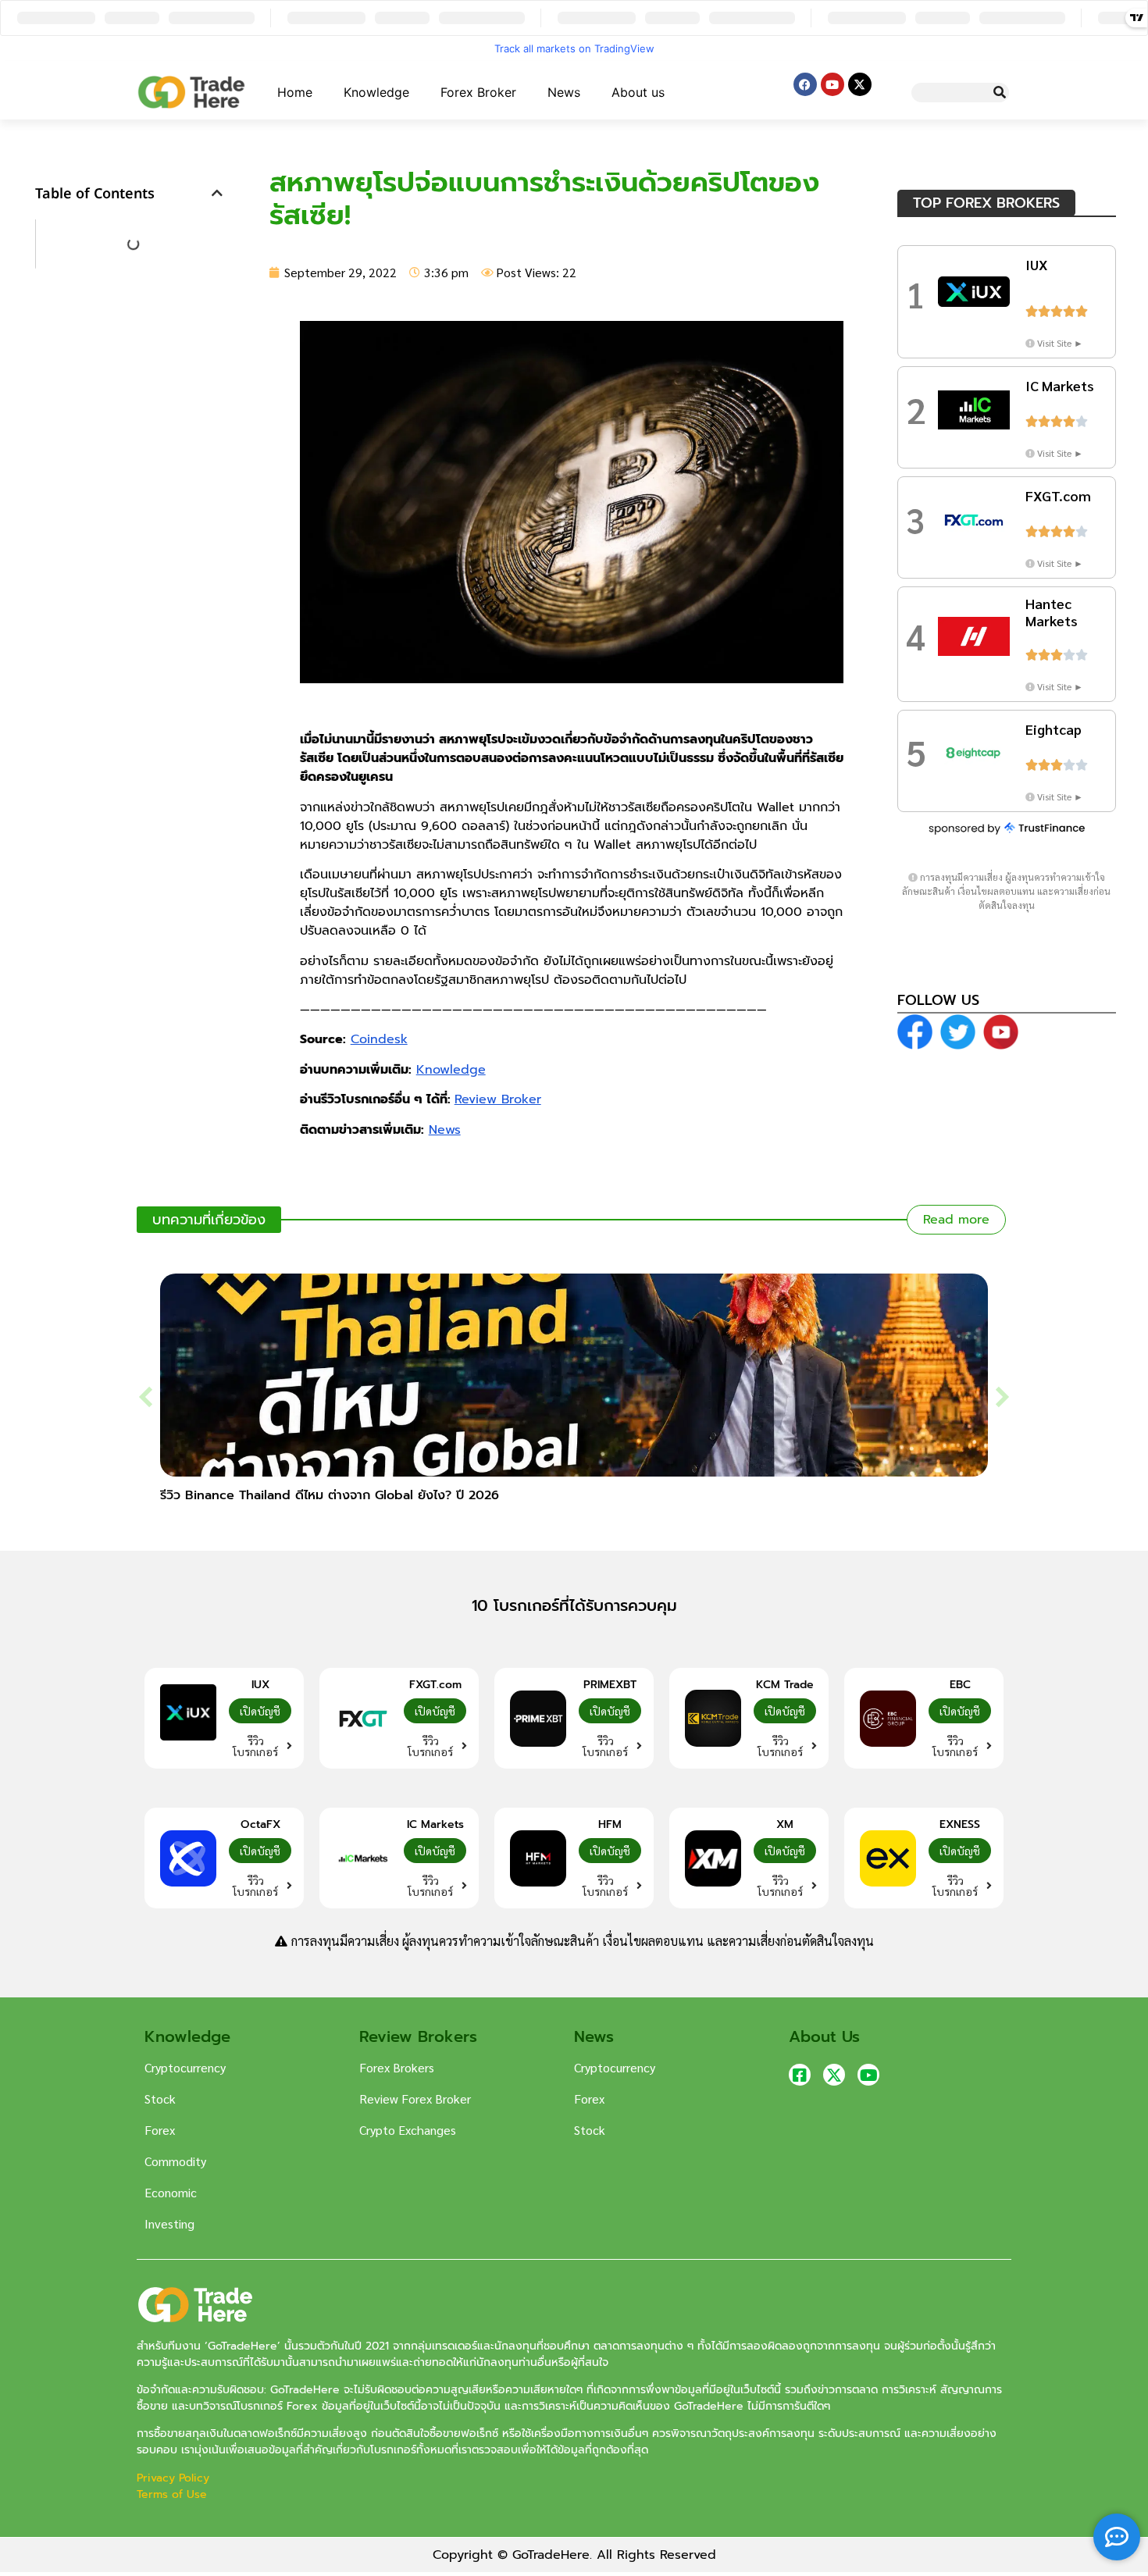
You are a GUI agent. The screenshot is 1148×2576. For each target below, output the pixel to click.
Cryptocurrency (185, 2067)
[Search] (999, 93)
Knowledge (376, 92)
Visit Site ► (1060, 343)
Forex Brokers (397, 2067)
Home (295, 92)
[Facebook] (805, 84)
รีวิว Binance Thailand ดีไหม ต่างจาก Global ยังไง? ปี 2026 (330, 1495)
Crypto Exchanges (408, 2130)
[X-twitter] (860, 84)
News (564, 92)
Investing (169, 2223)
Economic (171, 2192)
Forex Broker (478, 92)
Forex (160, 2130)
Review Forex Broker (415, 2099)
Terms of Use (172, 2494)
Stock (160, 2099)
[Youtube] (832, 84)
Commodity (175, 2161)
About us (638, 92)
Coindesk (379, 1039)
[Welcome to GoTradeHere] (191, 92)
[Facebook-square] (800, 2075)
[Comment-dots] (1117, 2537)
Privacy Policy (175, 2478)
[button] (217, 193)
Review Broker (498, 1099)
